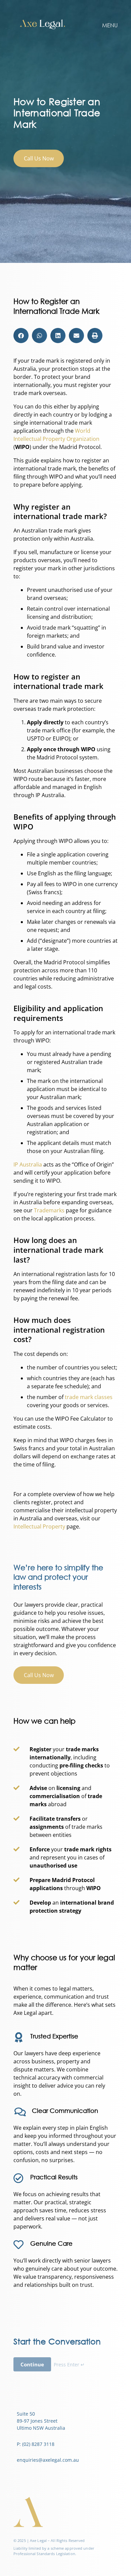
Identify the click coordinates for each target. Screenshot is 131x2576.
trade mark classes (89, 1397)
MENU (110, 25)
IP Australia (28, 1164)
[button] (21, 336)
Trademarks (49, 1210)
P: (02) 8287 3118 (36, 2444)
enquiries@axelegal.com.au (48, 2460)
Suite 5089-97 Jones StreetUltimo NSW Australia (41, 2421)
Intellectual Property (39, 1526)
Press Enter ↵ (69, 2365)
